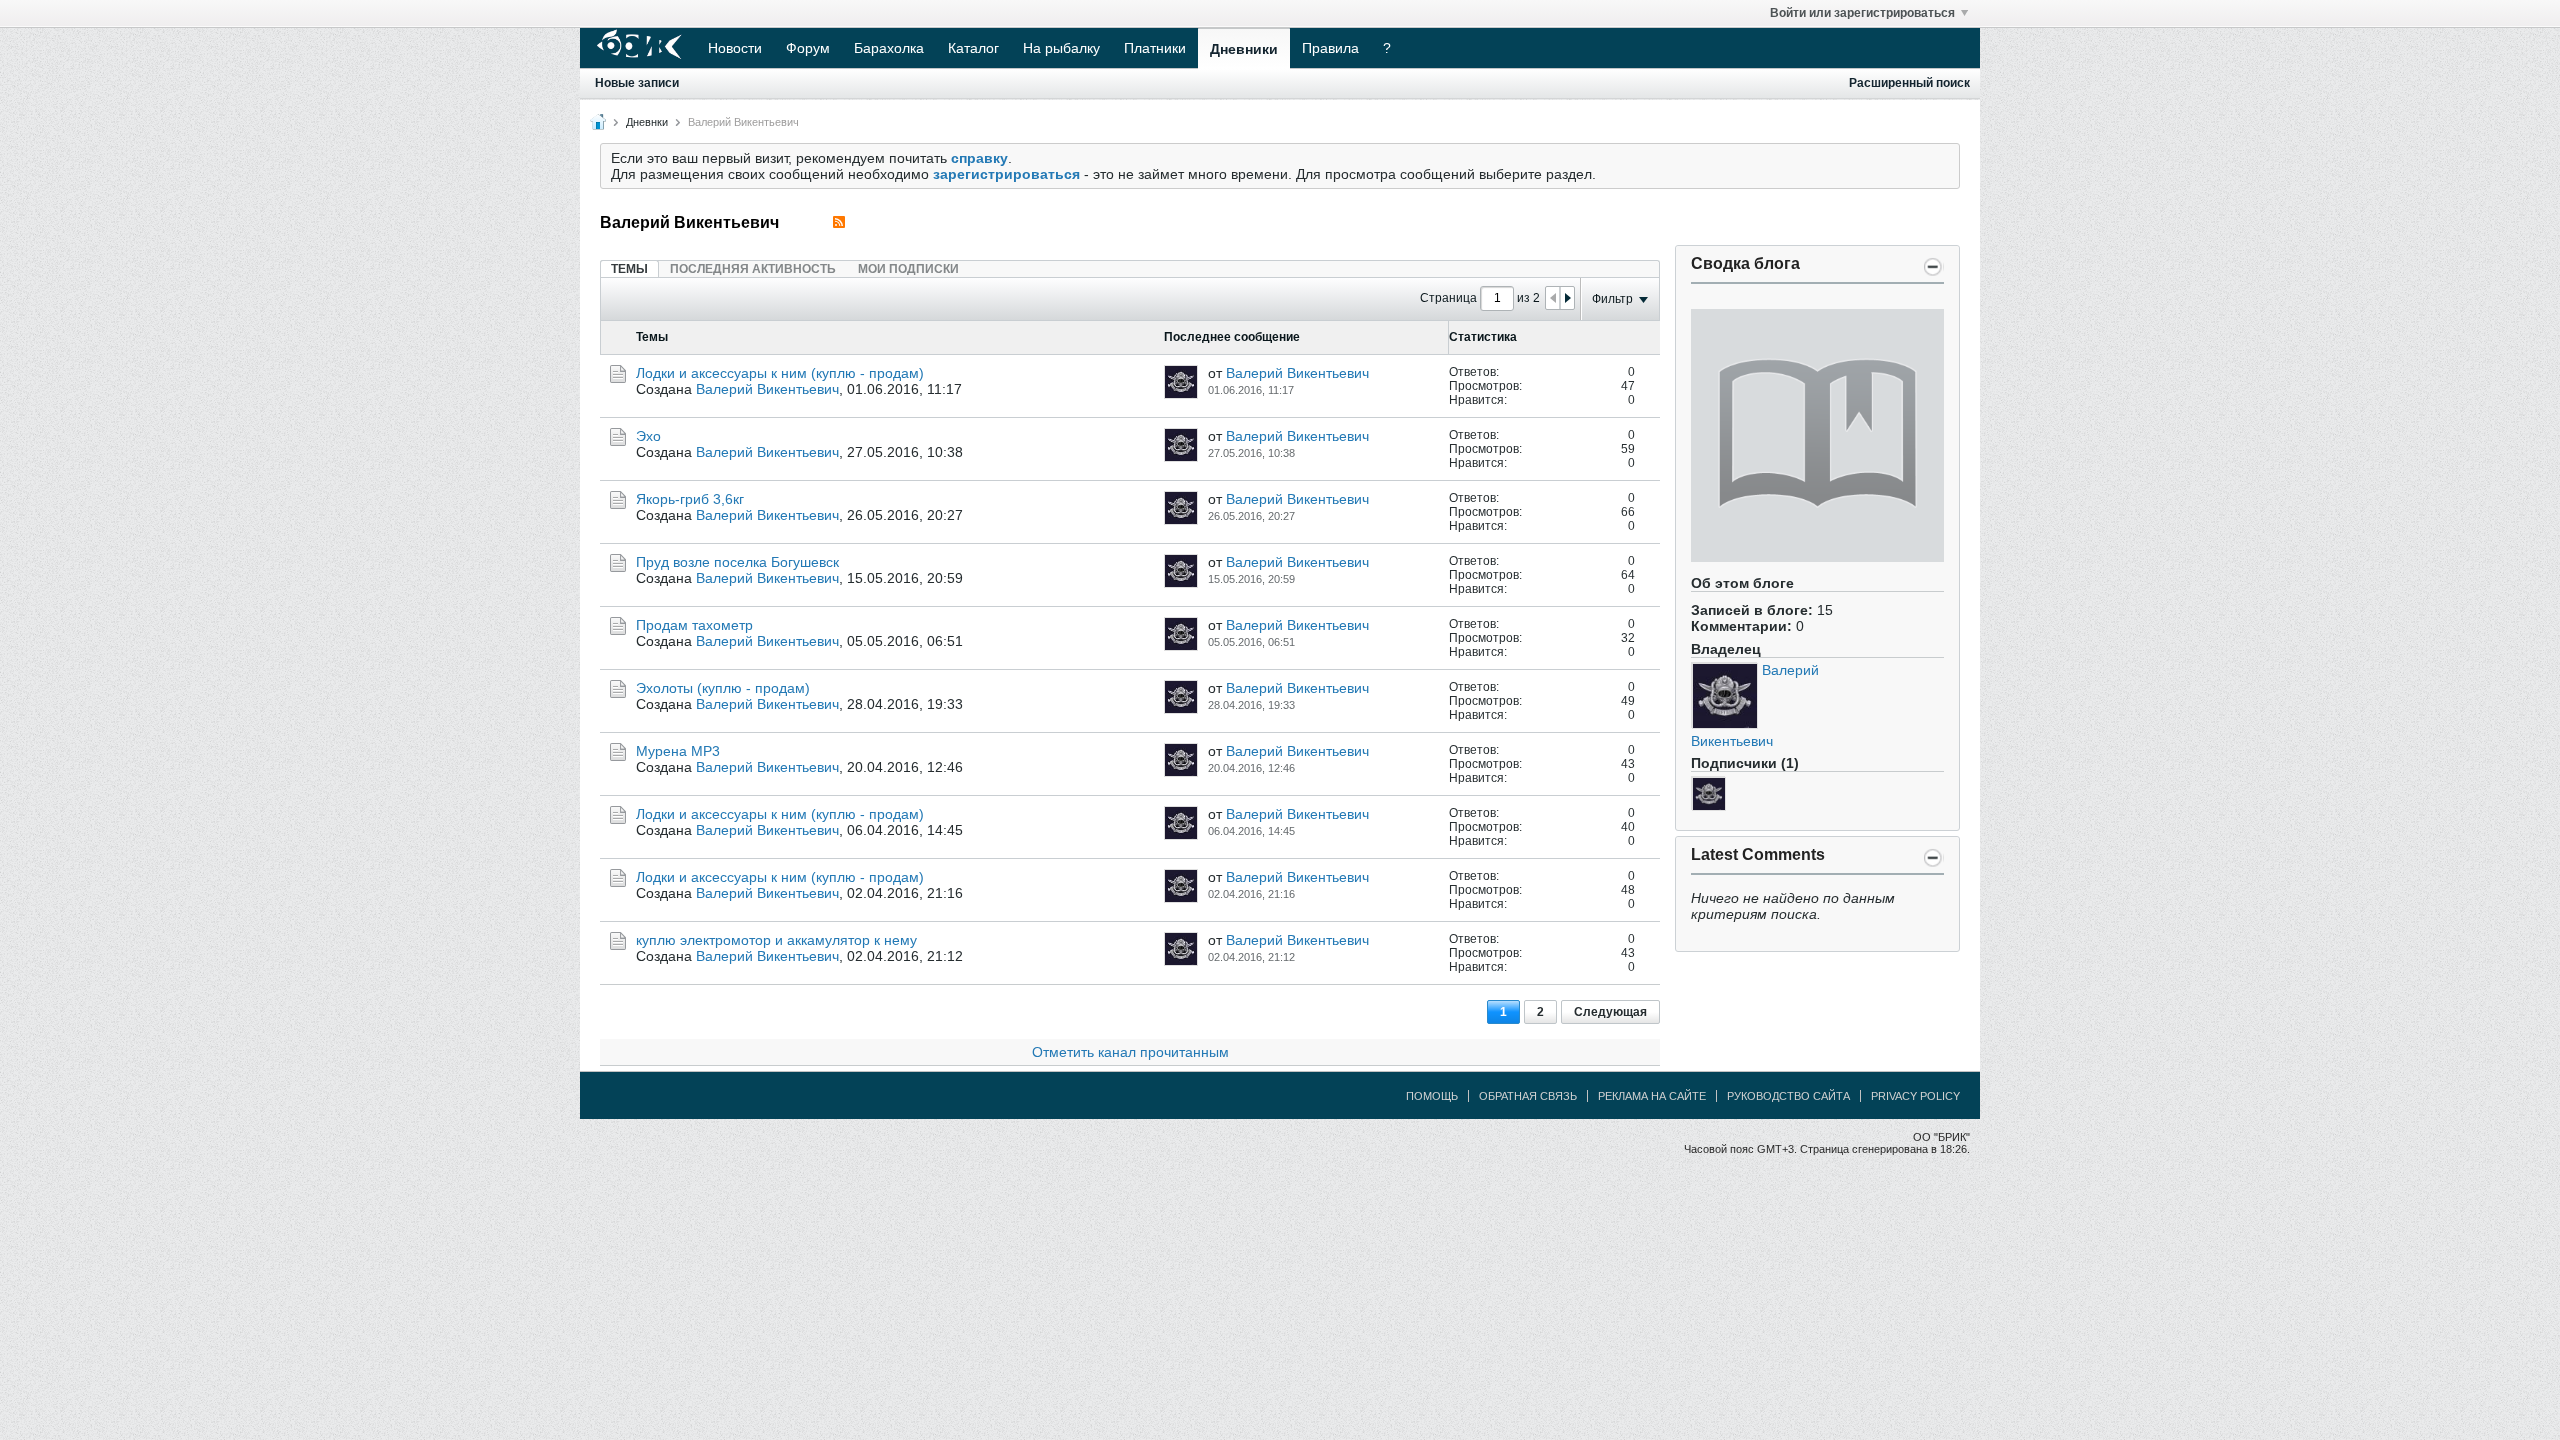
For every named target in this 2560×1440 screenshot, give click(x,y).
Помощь (1432, 1096)
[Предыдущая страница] (1553, 298)
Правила (1330, 48)
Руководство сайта (1788, 1096)
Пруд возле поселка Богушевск (737, 562)
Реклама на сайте (1652, 1096)
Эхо (648, 436)
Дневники (1244, 49)
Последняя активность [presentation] (753, 269)
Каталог (973, 48)
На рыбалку (1061, 48)
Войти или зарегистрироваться (1862, 13)
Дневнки (647, 122)
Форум (808, 48)
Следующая (1610, 1012)
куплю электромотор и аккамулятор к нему (776, 940)
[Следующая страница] (1567, 298)
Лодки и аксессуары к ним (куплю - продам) (780, 373)
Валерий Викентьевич (767, 389)
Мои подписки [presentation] (908, 269)
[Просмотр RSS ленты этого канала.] (839, 222)
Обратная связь (1528, 1096)
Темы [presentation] (629, 269)
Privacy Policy (1915, 1096)
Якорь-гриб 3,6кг (690, 499)
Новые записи (637, 83)
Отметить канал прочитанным (1130, 1052)
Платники (1155, 48)
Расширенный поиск (1909, 83)
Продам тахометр (694, 625)
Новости (735, 48)
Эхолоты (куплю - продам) (723, 688)
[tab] (629, 268)
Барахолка (889, 48)
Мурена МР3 (678, 751)
